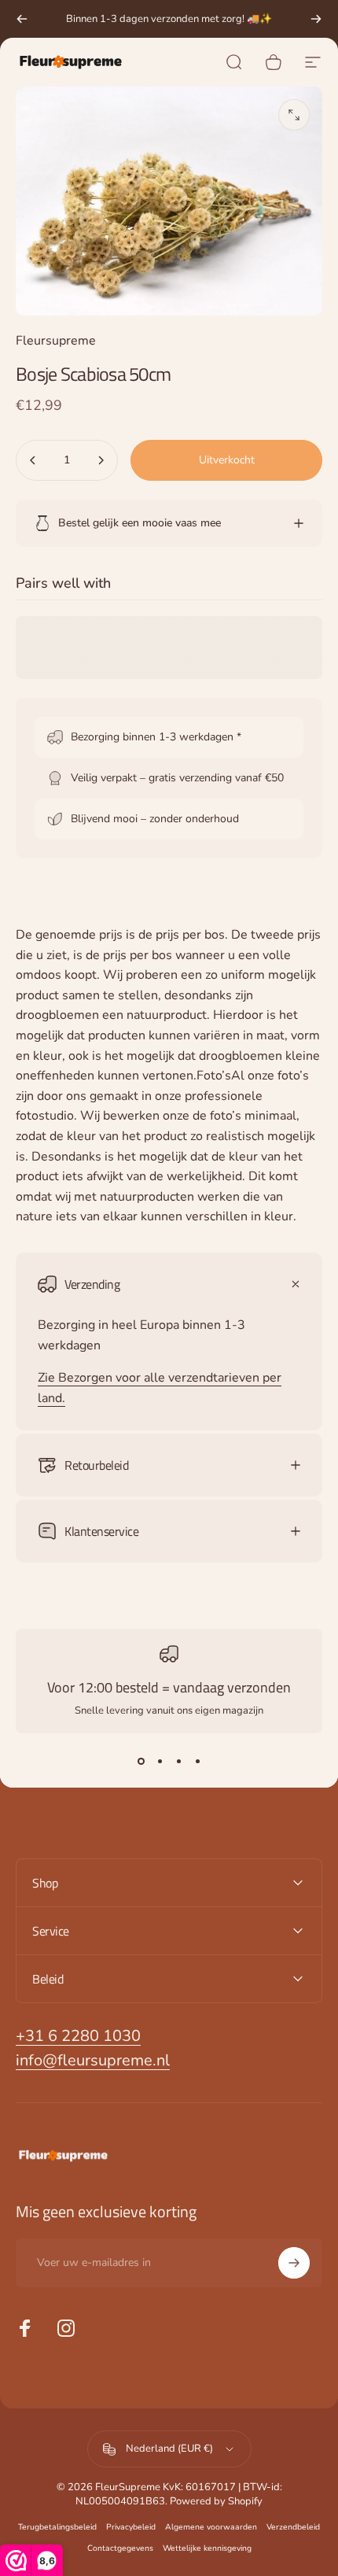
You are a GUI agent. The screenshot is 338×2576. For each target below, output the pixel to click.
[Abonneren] (294, 2263)
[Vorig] (22, 19)
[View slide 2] (160, 1762)
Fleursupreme (56, 341)
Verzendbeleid (293, 2527)
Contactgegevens (120, 2548)
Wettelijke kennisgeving (207, 2548)
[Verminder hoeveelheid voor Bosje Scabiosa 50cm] (33, 460)
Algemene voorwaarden (211, 2527)
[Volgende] (316, 19)
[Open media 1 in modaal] (294, 115)
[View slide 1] (141, 1762)
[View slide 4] (197, 1762)
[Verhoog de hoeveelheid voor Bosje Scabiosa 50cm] (101, 460)
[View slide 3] (178, 1762)
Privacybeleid (131, 2527)
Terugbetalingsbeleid (57, 2527)
